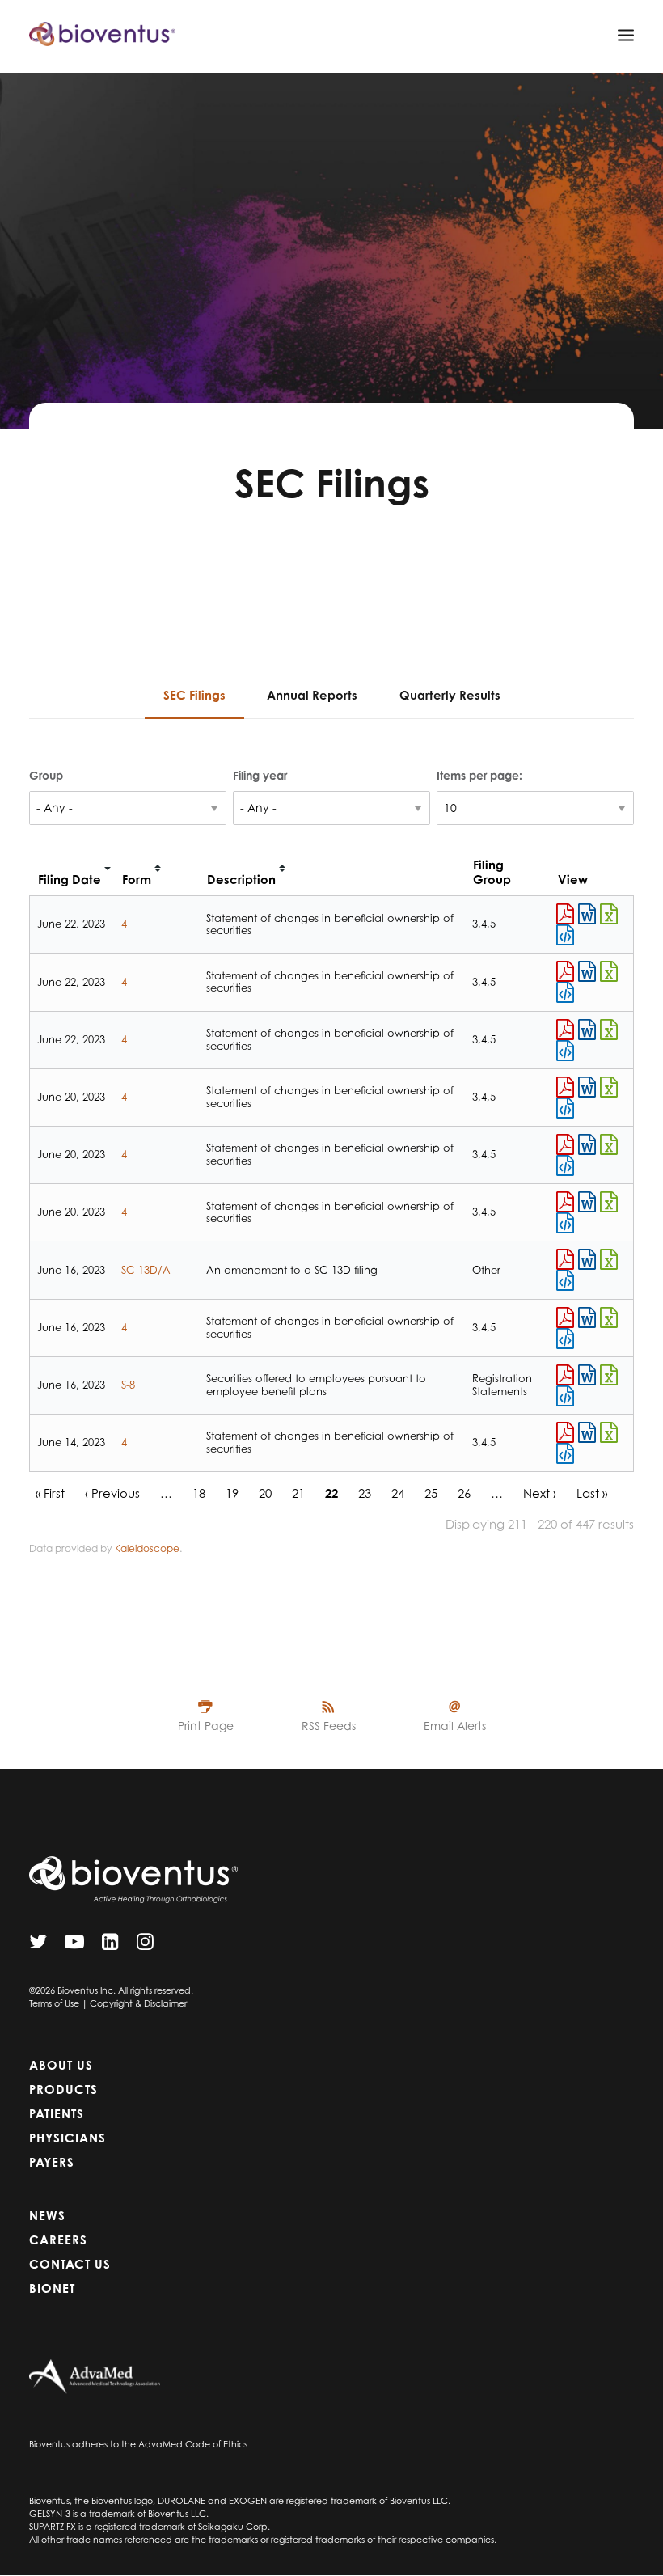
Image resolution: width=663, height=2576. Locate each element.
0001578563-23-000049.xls (609, 1087)
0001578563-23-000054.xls (609, 971)
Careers (58, 2240)
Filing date (70, 880)
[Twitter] (38, 1946)
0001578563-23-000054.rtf (587, 971)
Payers (52, 2162)
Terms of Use (54, 2003)
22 (331, 1493)
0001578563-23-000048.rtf (587, 1318)
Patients (57, 2114)
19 (232, 1493)
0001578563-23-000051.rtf (587, 1202)
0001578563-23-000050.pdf (565, 1144)
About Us (61, 2065)
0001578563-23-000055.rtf (587, 1030)
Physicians (68, 2138)
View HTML (565, 935)
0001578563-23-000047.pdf (565, 1432)
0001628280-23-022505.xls (609, 1375)
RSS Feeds (329, 1726)
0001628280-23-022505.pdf (565, 1375)
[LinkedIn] (110, 1946)
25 (431, 1493)
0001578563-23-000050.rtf (587, 1144)
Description (241, 880)
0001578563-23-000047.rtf (587, 1432)
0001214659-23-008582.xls (609, 1259)
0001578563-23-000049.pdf (565, 1087)
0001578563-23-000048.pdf (565, 1318)
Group (46, 775)
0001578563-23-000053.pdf (565, 914)
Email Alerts (455, 1726)
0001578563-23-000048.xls (609, 1318)
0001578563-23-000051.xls (609, 1202)
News (47, 2216)
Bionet (52, 2288)
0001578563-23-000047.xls (609, 1432)
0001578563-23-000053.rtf (587, 914)
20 (265, 1493)
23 (365, 1493)
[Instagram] (145, 1946)
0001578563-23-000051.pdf (565, 1202)
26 (464, 1493)
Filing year (260, 775)
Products (63, 2090)
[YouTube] (74, 1946)
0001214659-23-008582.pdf (565, 1259)
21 (298, 1493)
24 (398, 1493)
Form (137, 880)
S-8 (128, 1385)
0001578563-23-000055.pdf (565, 1030)
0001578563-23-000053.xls (609, 914)
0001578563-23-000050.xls (609, 1144)
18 (199, 1493)
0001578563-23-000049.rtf (587, 1087)
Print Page (206, 1726)
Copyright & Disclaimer (138, 2003)
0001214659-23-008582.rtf (587, 1259)
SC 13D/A (146, 1270)
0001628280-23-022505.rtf (587, 1375)
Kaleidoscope (147, 1548)
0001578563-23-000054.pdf (565, 971)
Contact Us (70, 2264)
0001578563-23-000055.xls (609, 1030)
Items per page (478, 775)
